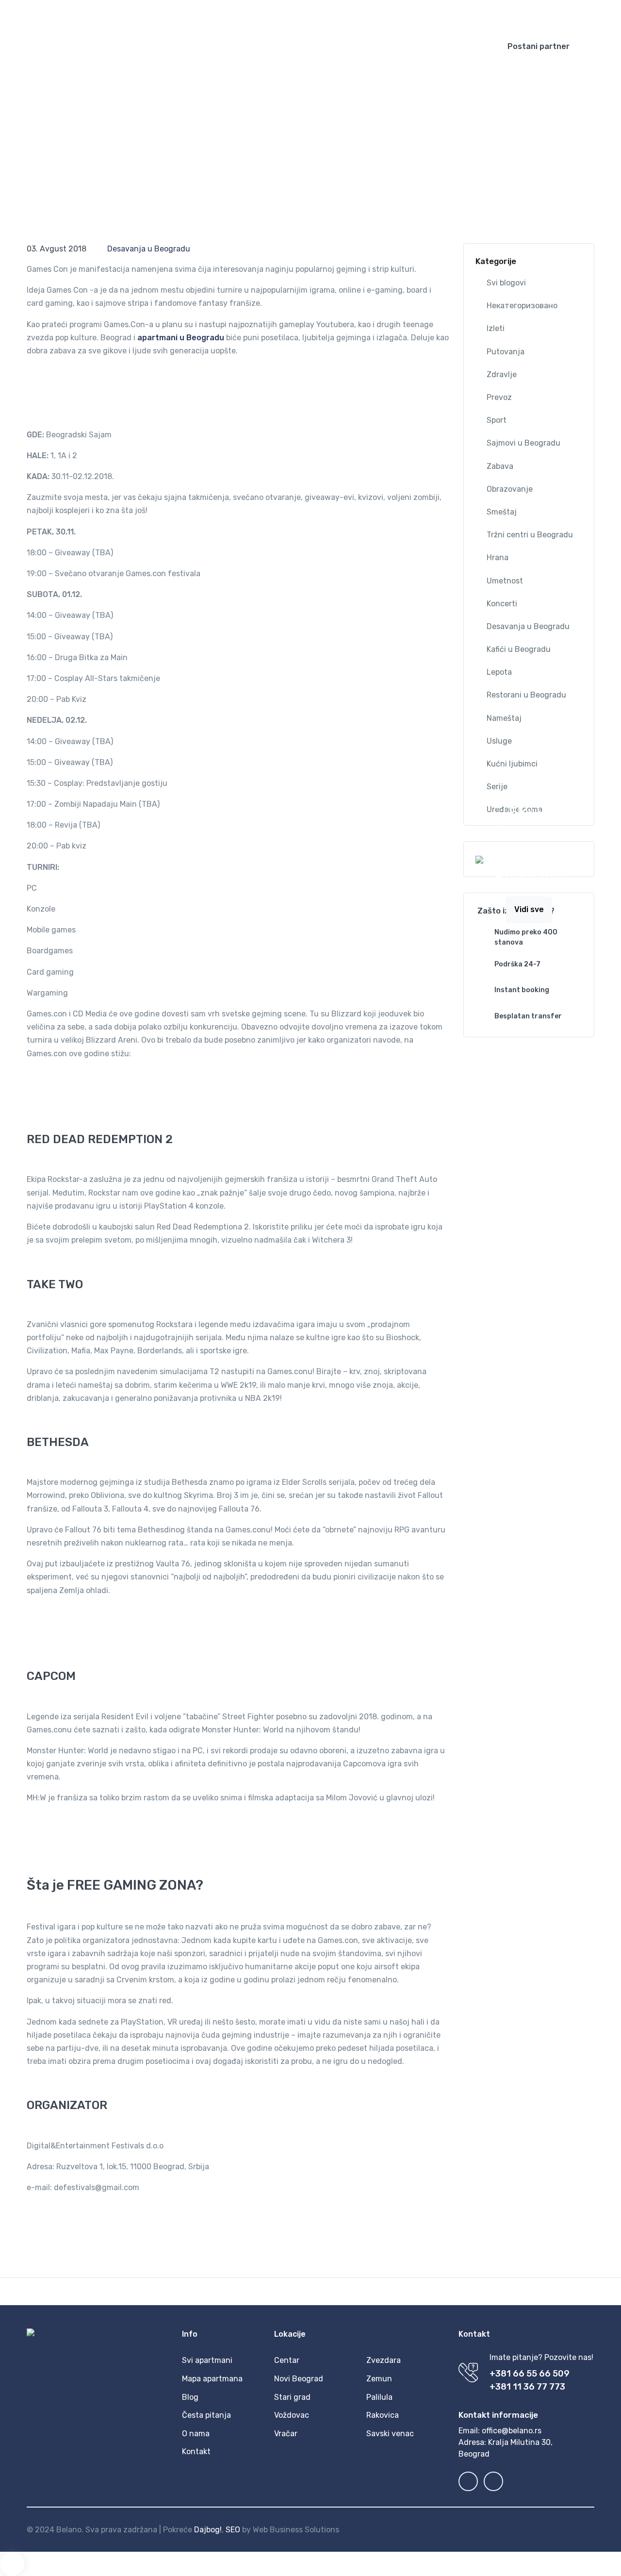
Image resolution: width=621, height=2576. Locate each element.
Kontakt (423, 46)
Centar (287, 2360)
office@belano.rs (512, 2431)
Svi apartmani (207, 2360)
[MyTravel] (78, 47)
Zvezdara (384, 2360)
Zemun (379, 2379)
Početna (158, 46)
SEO (233, 2530)
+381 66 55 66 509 (530, 2374)
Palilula (379, 2397)
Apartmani (203, 46)
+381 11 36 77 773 (527, 2387)
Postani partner (539, 46)
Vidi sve (529, 909)
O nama (196, 2434)
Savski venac (390, 2434)
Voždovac (292, 2415)
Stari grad (292, 2397)
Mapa (252, 46)
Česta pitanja (373, 46)
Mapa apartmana (212, 2379)
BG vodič (311, 46)
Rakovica (383, 2415)
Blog (279, 46)
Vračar (286, 2434)
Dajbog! (208, 2530)
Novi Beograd (299, 2379)
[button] (363, 15)
